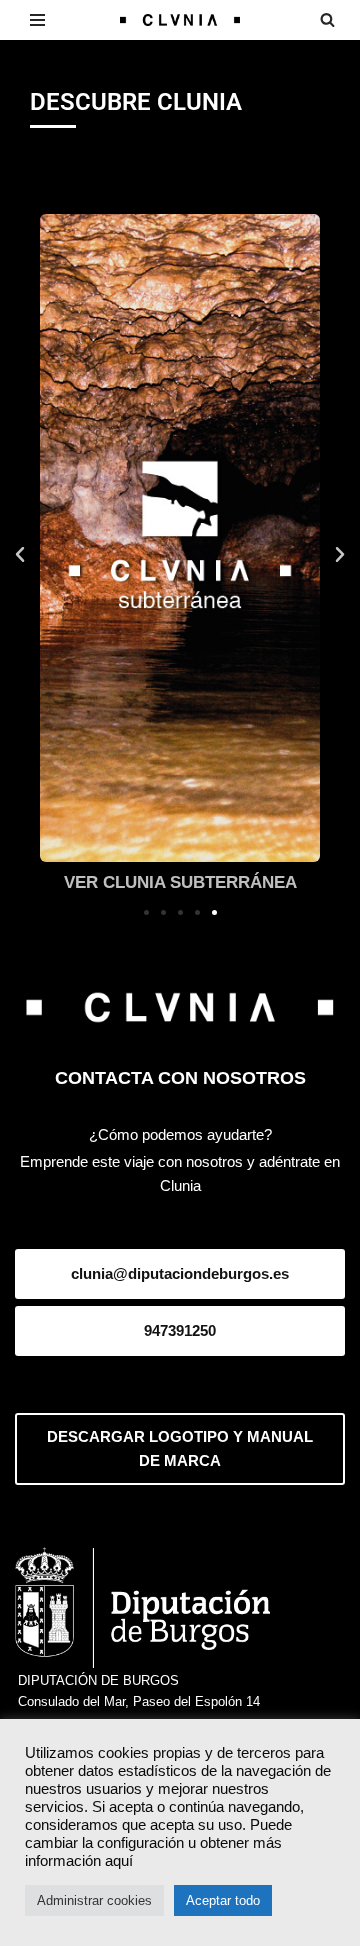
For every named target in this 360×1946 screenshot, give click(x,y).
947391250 (180, 1330)
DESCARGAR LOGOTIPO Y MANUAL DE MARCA (180, 1448)
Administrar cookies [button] (94, 1900)
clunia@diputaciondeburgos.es (180, 1273)
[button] (20, 555)
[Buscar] (327, 19)
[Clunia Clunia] (180, 20)
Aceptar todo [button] (223, 1900)
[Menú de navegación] (37, 20)
